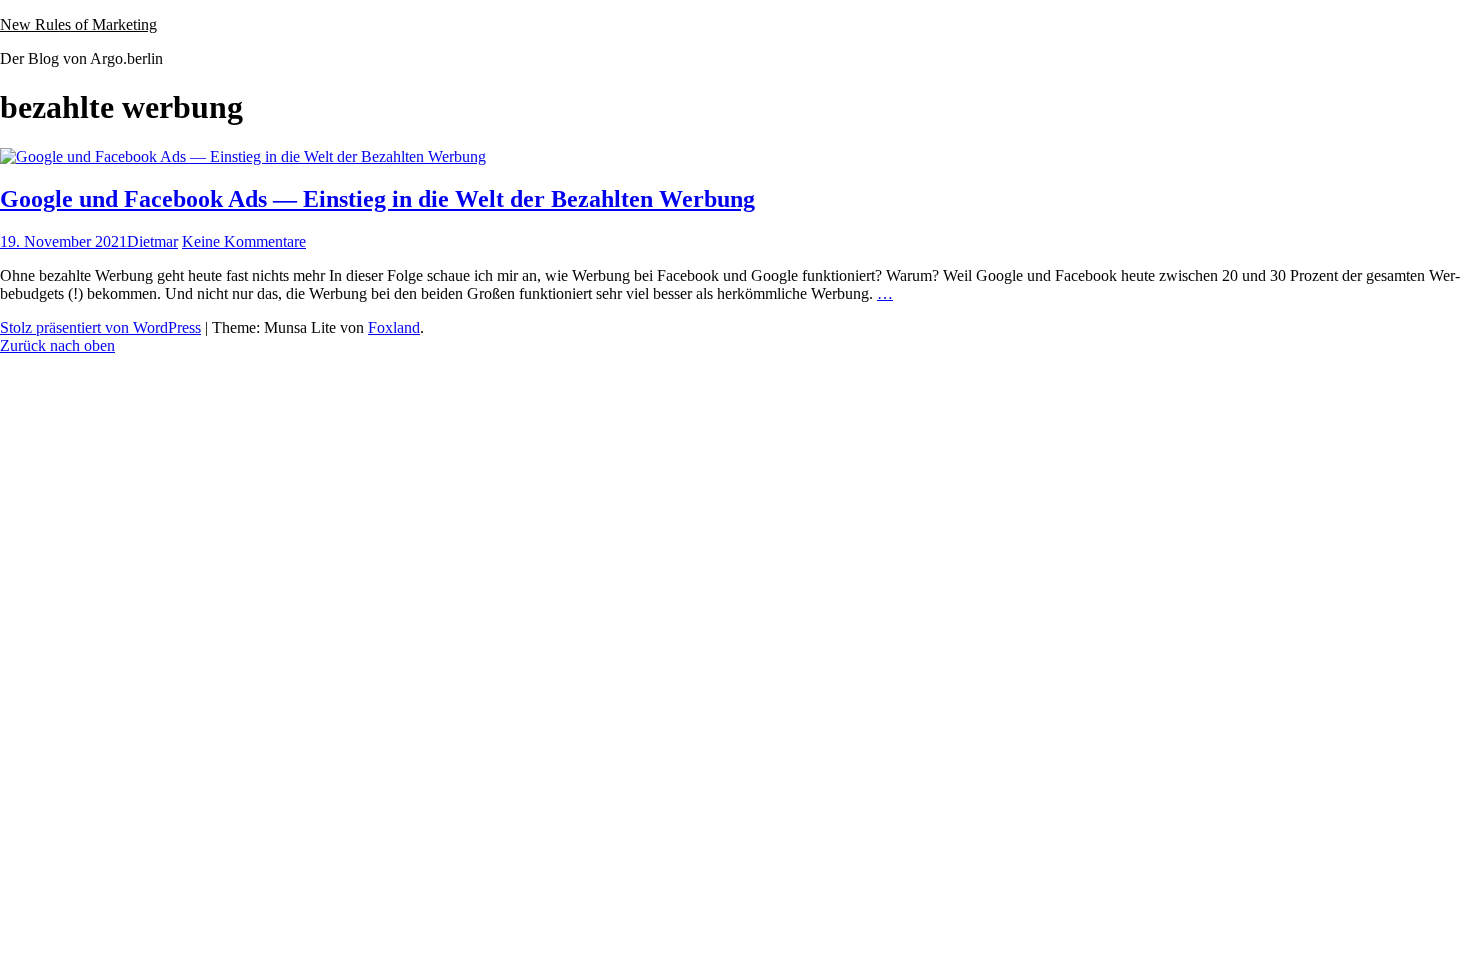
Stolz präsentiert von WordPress (100, 327)
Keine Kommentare (244, 241)
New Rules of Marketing (78, 24)
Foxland (394, 327)
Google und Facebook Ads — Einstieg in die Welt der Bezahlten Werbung (377, 199)
